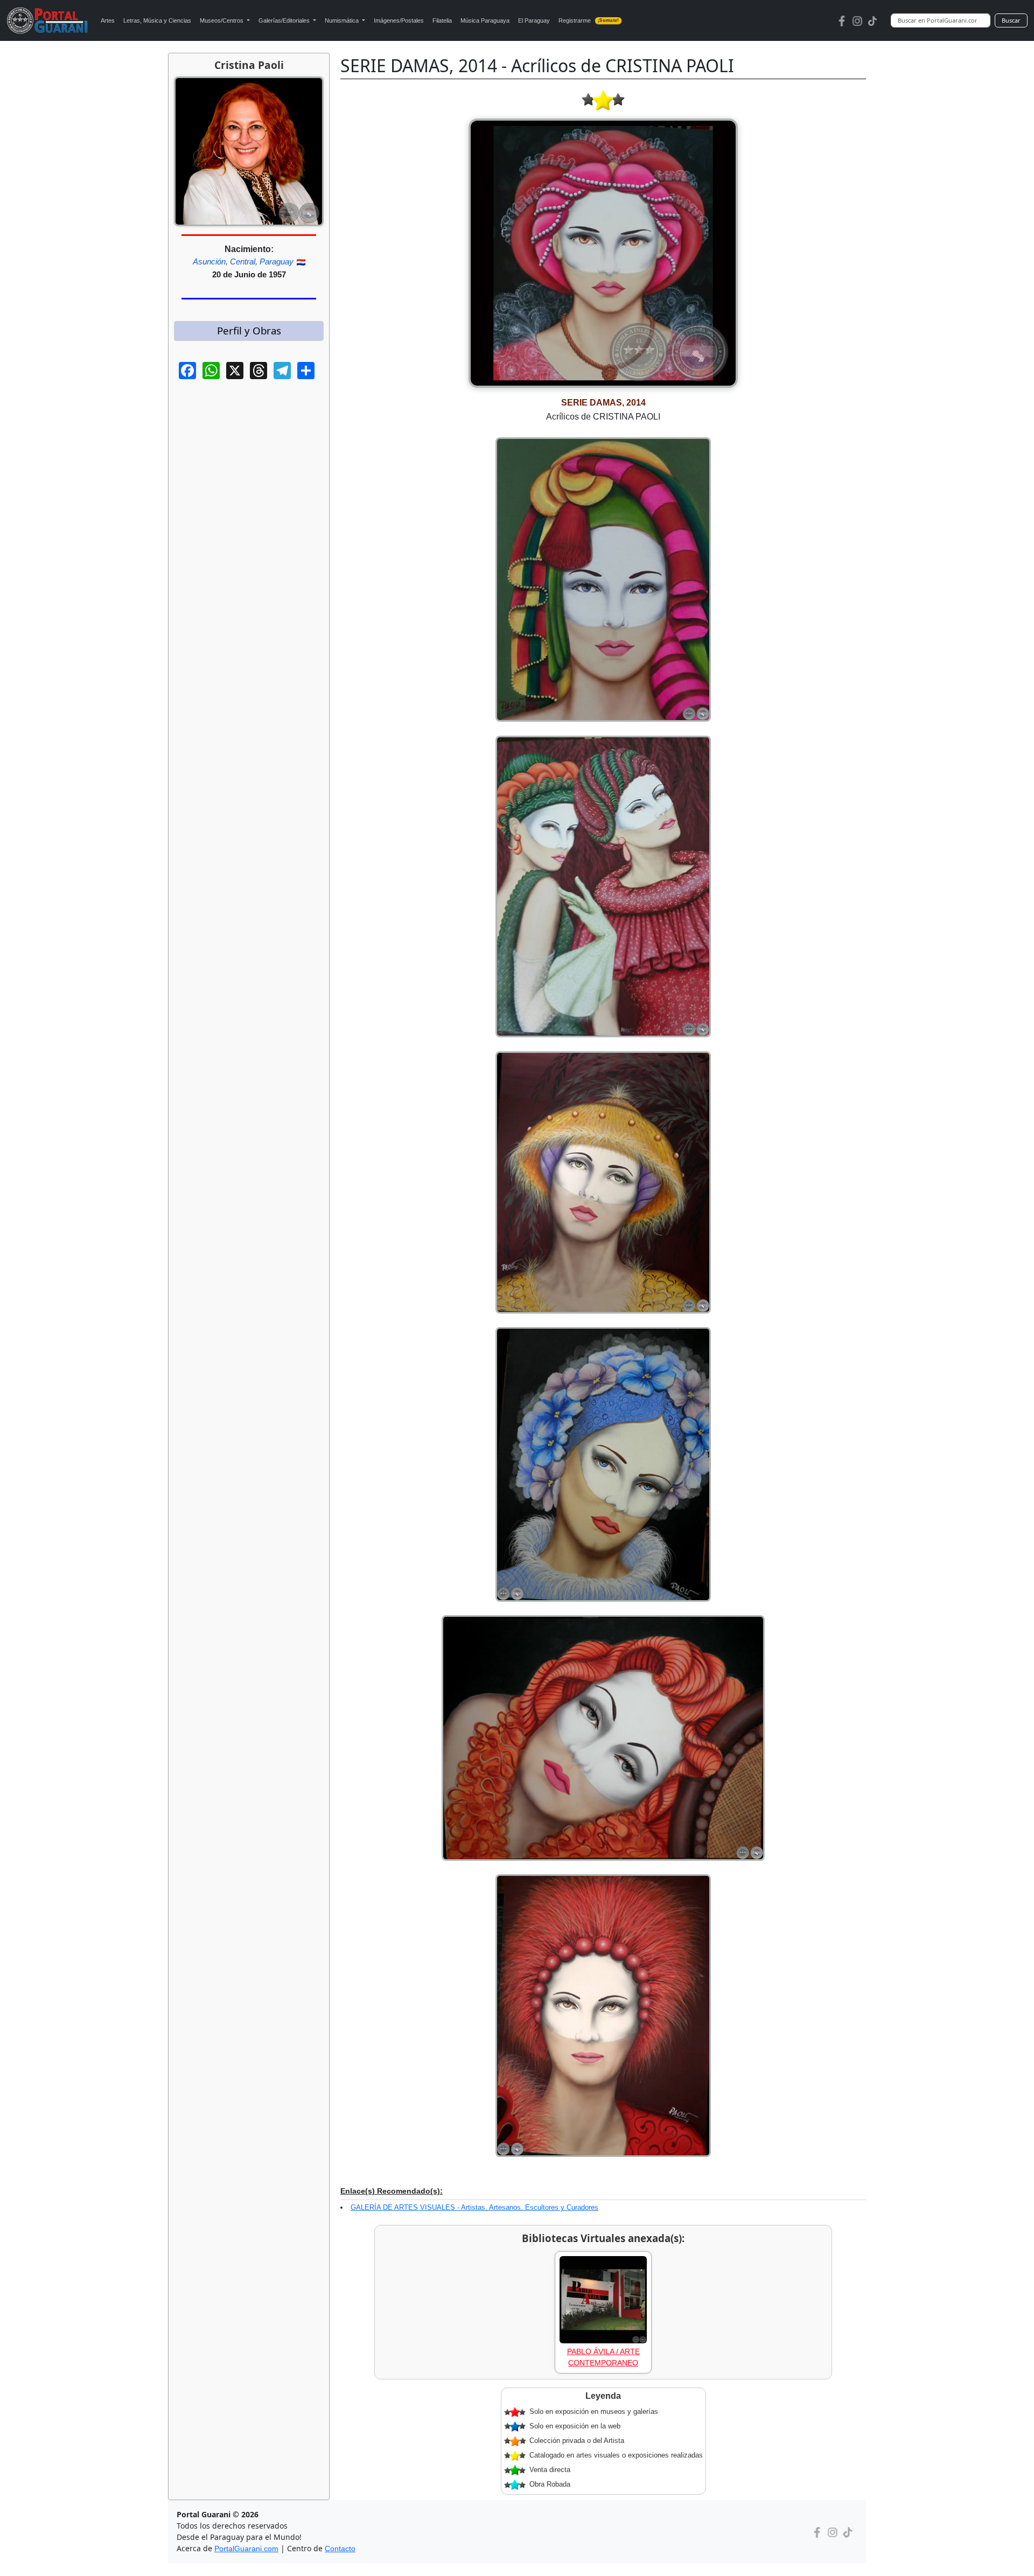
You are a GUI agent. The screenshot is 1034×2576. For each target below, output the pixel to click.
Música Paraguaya (485, 20)
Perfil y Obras (249, 330)
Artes (108, 20)
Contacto (340, 2549)
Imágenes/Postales (399, 20)
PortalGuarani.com (246, 2549)
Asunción (209, 261)
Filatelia (442, 20)
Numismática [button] (343, 20)
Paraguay (277, 261)
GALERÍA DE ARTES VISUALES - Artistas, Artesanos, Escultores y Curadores (474, 2207)
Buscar (1011, 20)
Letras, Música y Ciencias (157, 20)
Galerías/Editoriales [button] (285, 20)
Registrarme (589, 20)
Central (243, 261)
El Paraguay (534, 20)
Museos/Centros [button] (222, 20)
